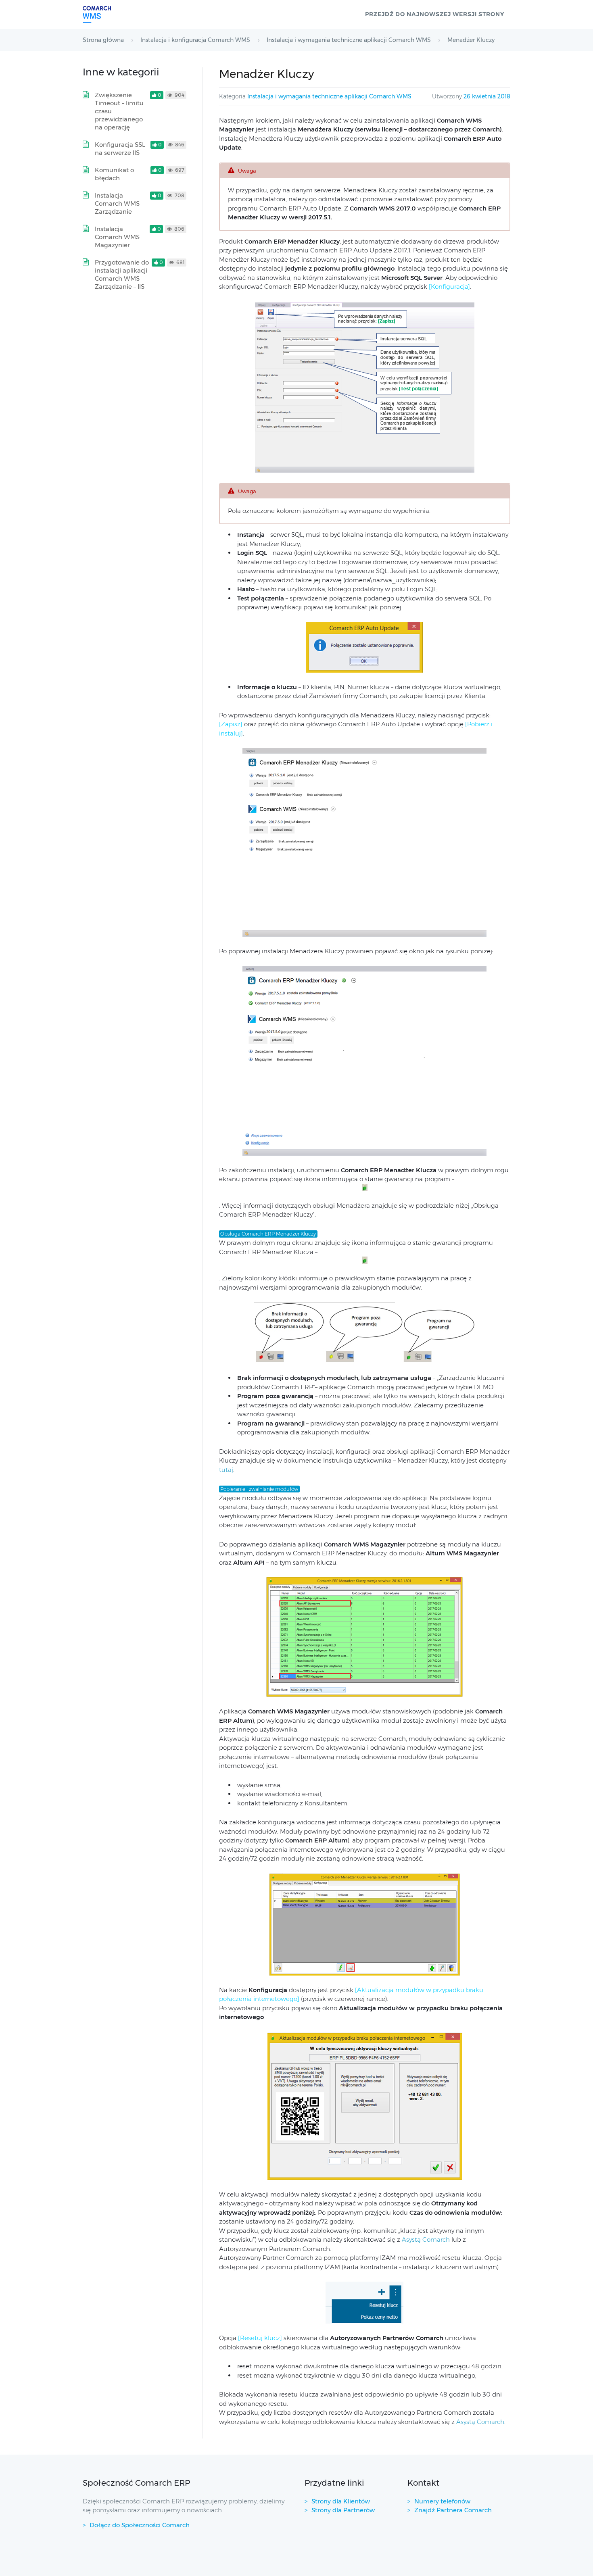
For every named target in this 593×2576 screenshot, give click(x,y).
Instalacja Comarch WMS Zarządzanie (117, 203)
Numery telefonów (442, 2501)
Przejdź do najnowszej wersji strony (435, 14)
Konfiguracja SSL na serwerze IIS (120, 149)
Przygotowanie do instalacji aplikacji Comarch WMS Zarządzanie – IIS (122, 274)
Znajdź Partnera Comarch (453, 2510)
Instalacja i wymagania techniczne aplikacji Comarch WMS (329, 96)
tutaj (226, 1470)
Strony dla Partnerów (343, 2510)
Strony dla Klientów (341, 2501)
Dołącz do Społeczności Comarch (140, 2525)
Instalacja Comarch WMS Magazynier (117, 237)
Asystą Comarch (426, 2239)
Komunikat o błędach (114, 174)
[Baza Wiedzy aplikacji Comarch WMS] (97, 15)
